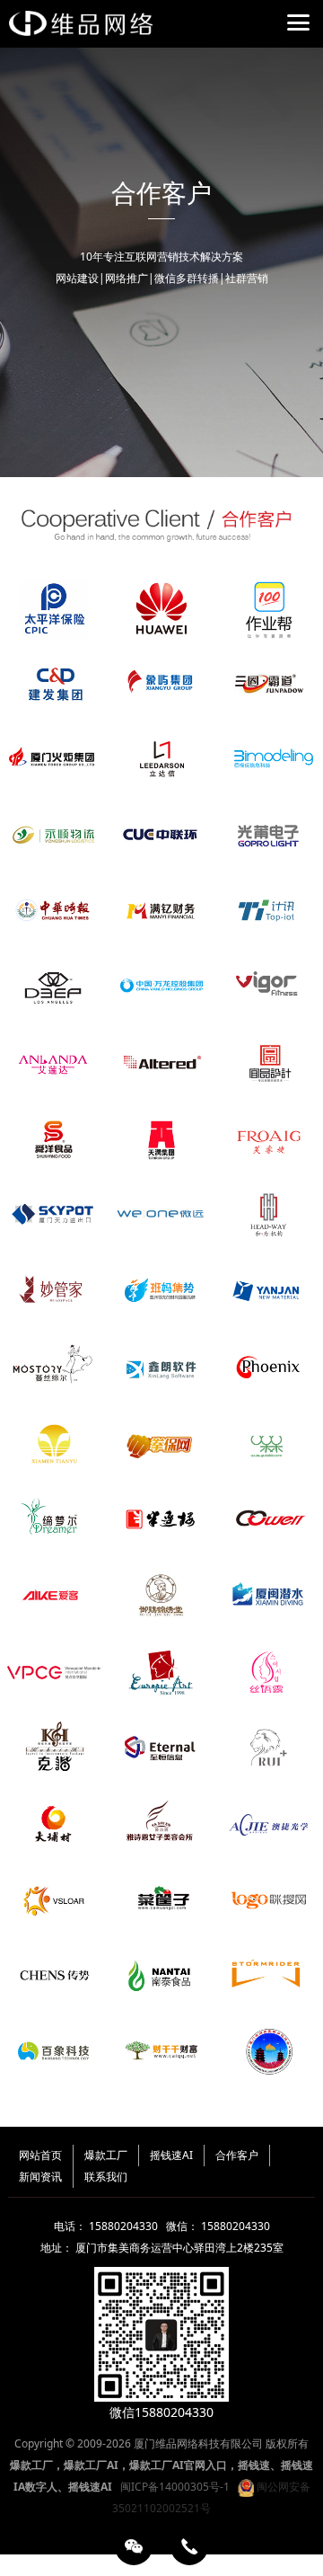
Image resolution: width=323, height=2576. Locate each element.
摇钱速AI (171, 2155)
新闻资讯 (40, 2177)
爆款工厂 (106, 2155)
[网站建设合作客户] (161, 522)
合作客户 (237, 2155)
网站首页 (40, 2155)
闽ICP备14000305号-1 (175, 2487)
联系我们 (106, 2177)
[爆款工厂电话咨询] (189, 2546)
